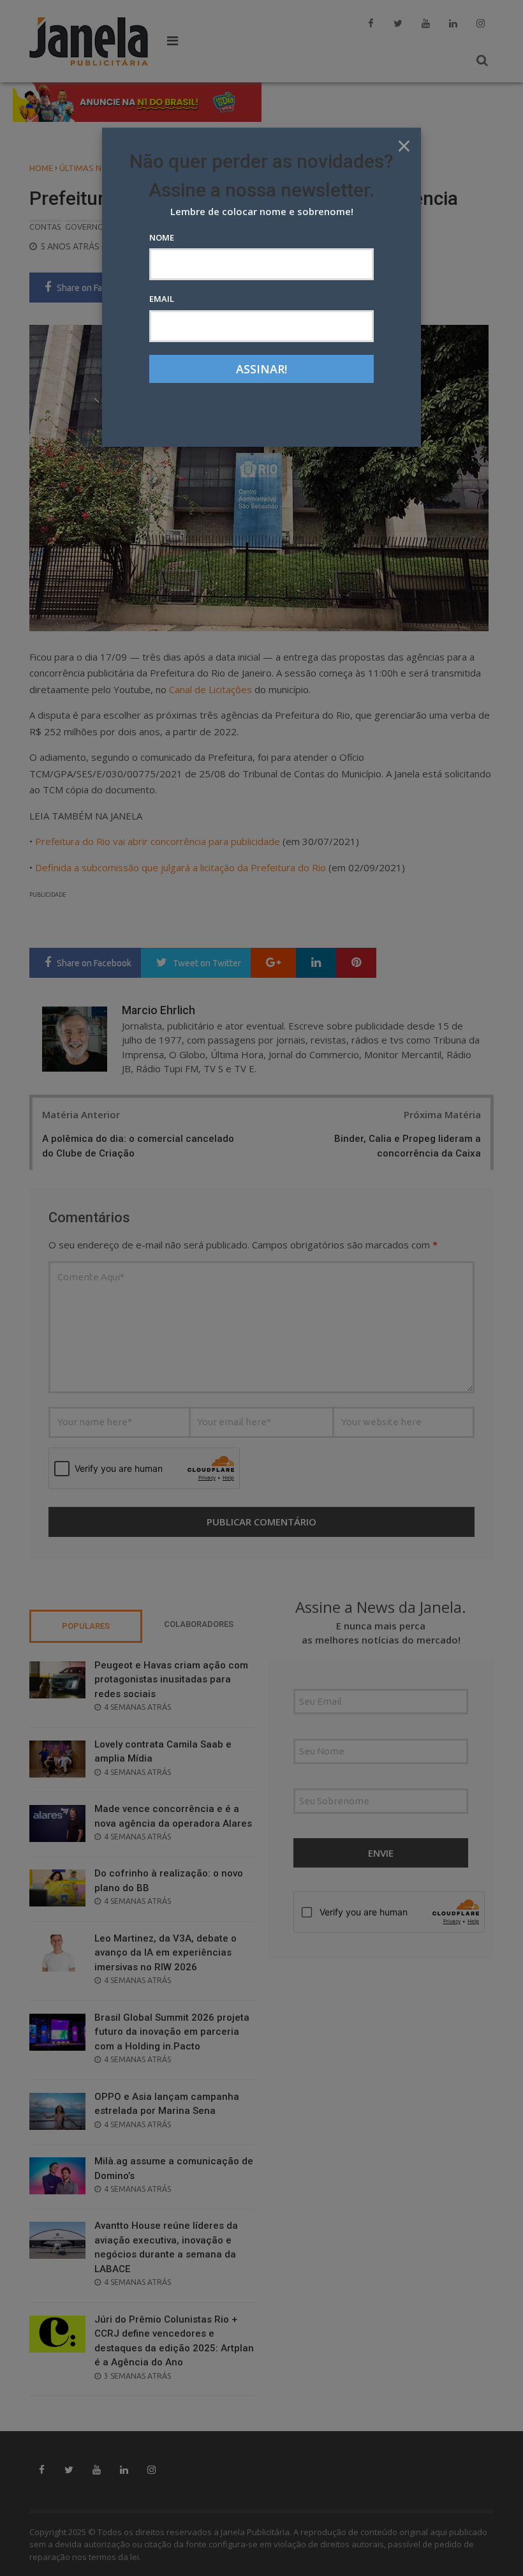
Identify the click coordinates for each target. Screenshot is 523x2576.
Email (162, 299)
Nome (162, 237)
